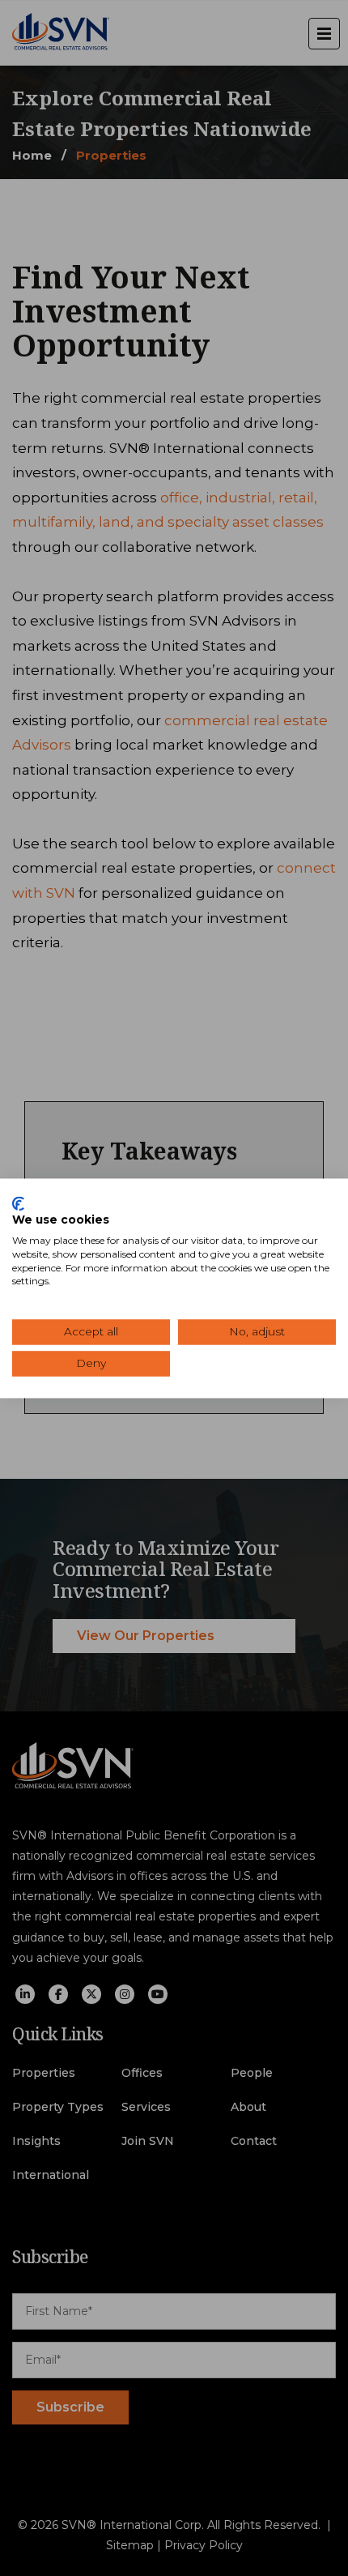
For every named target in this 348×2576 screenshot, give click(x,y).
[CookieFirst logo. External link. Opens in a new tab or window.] (18, 1203)
